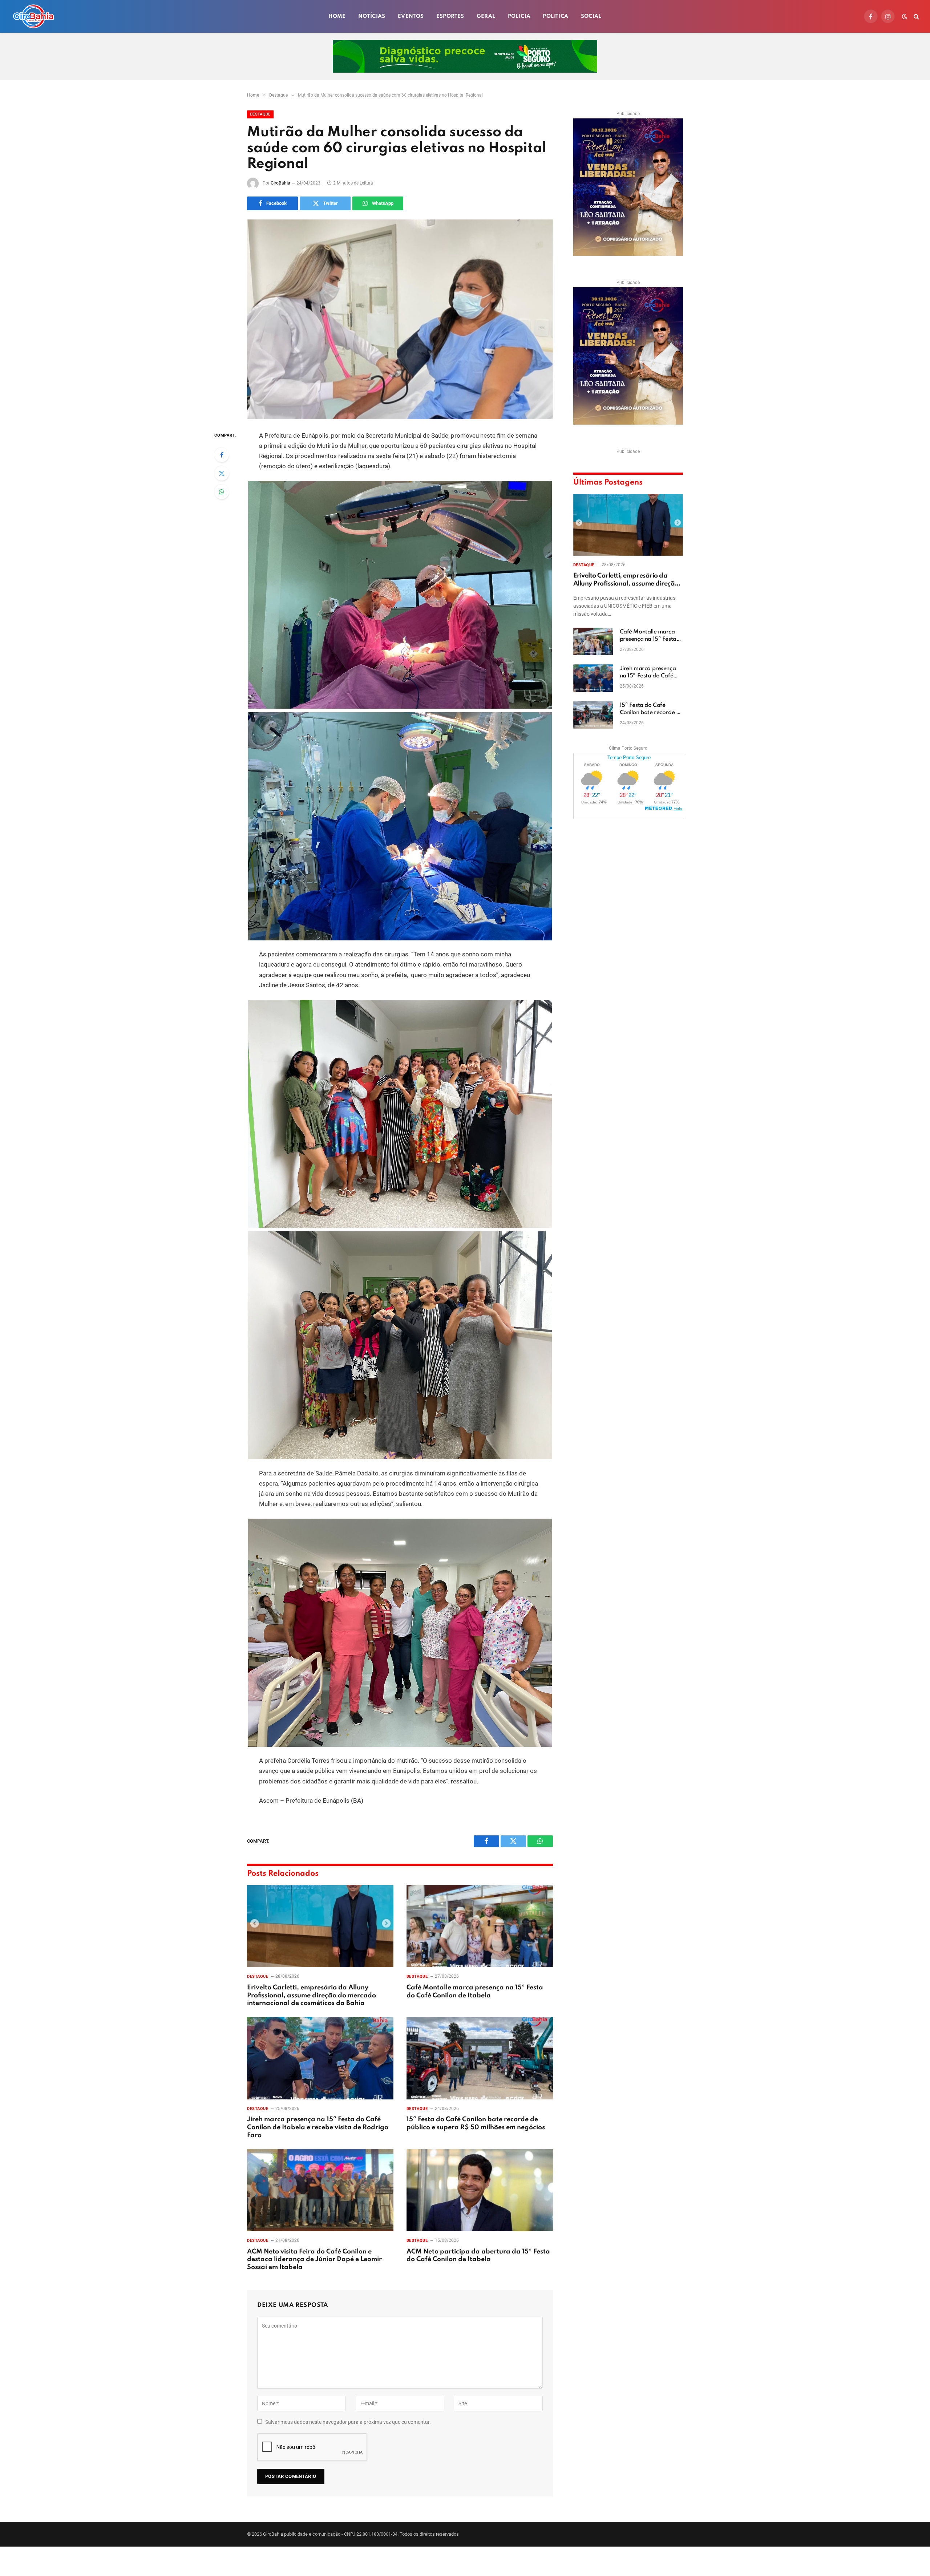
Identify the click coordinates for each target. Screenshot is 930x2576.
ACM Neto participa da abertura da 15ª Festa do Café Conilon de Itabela (478, 2256)
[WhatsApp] (222, 492)
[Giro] (33, 16)
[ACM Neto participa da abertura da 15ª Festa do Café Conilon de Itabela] (480, 2190)
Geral (486, 16)
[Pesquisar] (916, 17)
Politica (555, 16)
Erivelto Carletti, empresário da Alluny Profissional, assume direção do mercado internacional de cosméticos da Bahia (312, 1996)
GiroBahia (280, 183)
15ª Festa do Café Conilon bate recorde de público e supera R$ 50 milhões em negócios (476, 2123)
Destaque (260, 114)
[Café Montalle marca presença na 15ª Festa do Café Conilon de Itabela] (480, 1926)
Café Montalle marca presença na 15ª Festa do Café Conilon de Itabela (475, 1992)
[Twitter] (222, 473)
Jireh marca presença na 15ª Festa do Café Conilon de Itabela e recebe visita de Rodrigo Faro (318, 2127)
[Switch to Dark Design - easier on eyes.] (905, 16)
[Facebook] (222, 455)
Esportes (450, 16)
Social (591, 16)
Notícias (372, 16)
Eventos (411, 16)
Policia (519, 16)
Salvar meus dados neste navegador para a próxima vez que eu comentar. (348, 2422)
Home (337, 16)
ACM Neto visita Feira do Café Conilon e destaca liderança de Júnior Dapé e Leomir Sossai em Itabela (314, 2260)
